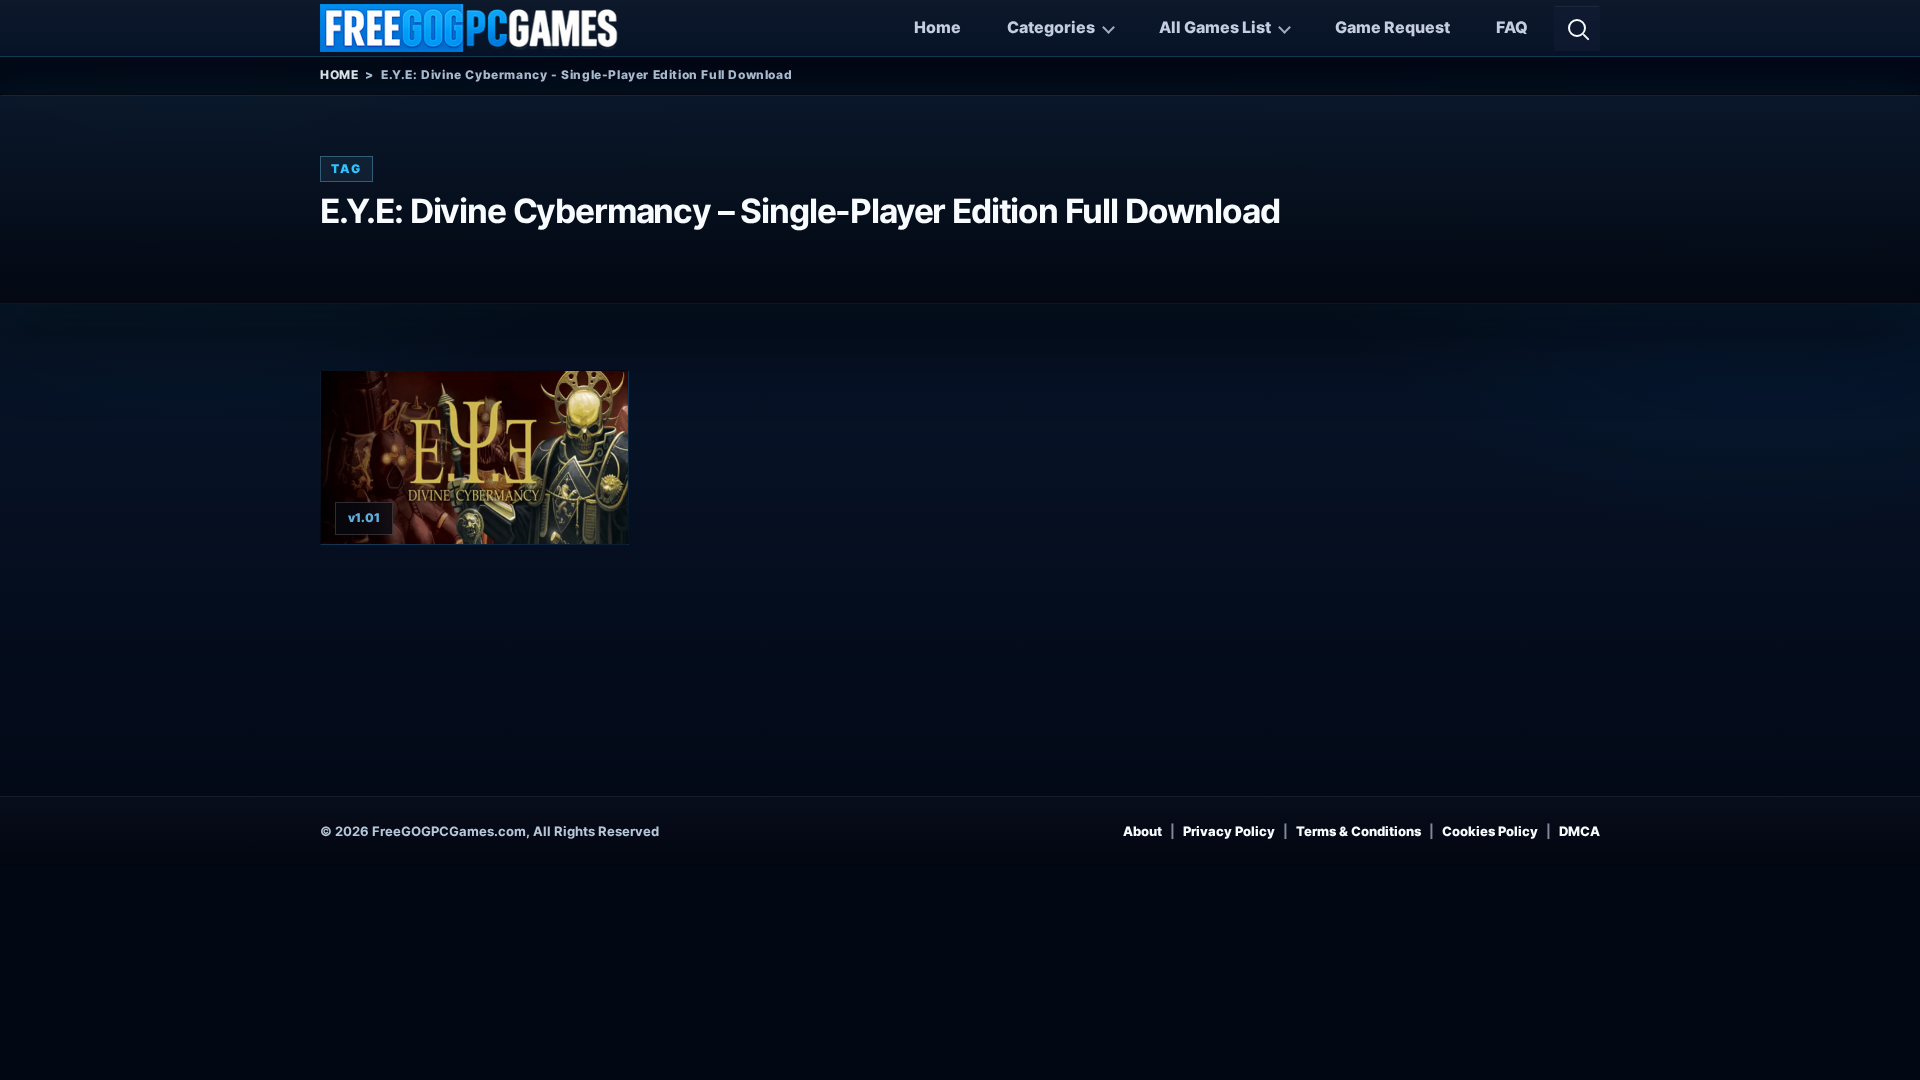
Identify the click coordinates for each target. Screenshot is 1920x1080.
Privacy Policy (1229, 831)
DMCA (1579, 831)
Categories (1051, 27)
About (1142, 831)
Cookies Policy (1490, 831)
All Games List (1215, 27)
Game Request (1392, 27)
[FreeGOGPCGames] (470, 28)
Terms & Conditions (1358, 831)
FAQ (1512, 27)
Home (937, 27)
